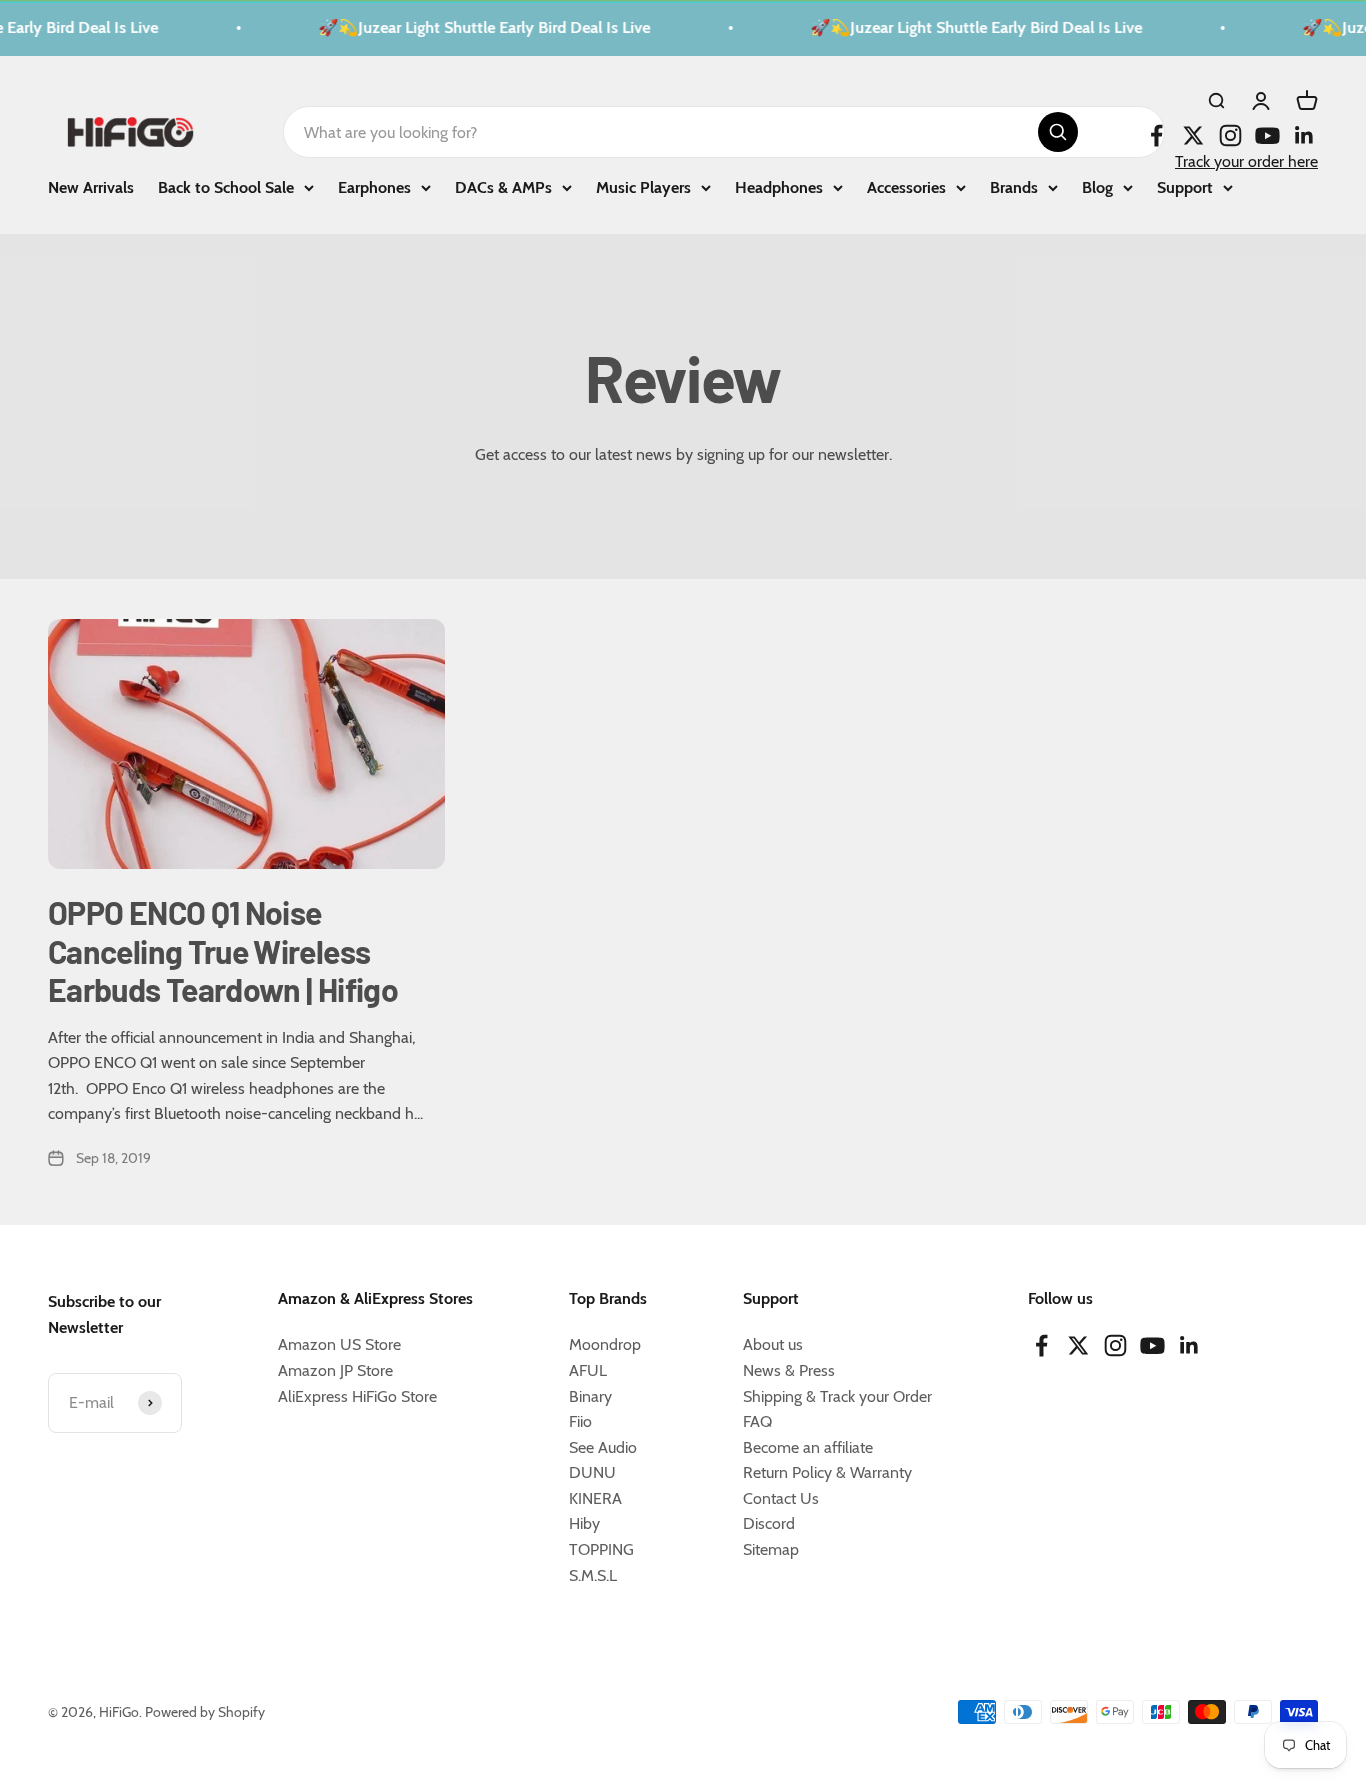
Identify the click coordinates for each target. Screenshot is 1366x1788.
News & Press (789, 1370)
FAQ (757, 1421)
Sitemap (771, 1549)
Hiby (584, 1523)
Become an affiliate (808, 1447)
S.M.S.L (593, 1575)
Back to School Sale (226, 186)
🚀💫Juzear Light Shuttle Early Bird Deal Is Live (474, 27)
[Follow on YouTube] (1267, 135)
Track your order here (1246, 161)
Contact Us (781, 1498)
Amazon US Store (339, 1344)
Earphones (374, 186)
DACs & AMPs (503, 186)
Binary (590, 1396)
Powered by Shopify (205, 1712)
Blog (1097, 186)
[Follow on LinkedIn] (1304, 135)
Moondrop (605, 1344)
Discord (769, 1523)
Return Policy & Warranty (827, 1472)
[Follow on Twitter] (1193, 135)
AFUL (588, 1370)
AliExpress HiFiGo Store (357, 1396)
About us (773, 1344)
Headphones (779, 186)
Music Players (643, 186)
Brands (1014, 186)
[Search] (1058, 132)
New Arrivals (91, 186)
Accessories (906, 186)
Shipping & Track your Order (837, 1396)
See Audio (603, 1447)
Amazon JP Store (335, 1370)
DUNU (592, 1472)
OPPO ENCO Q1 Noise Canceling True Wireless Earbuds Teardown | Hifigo (223, 950)
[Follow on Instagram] (1230, 135)
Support (1185, 186)
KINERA (595, 1498)
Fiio (580, 1421)
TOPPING (601, 1549)
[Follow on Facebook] (1156, 135)
